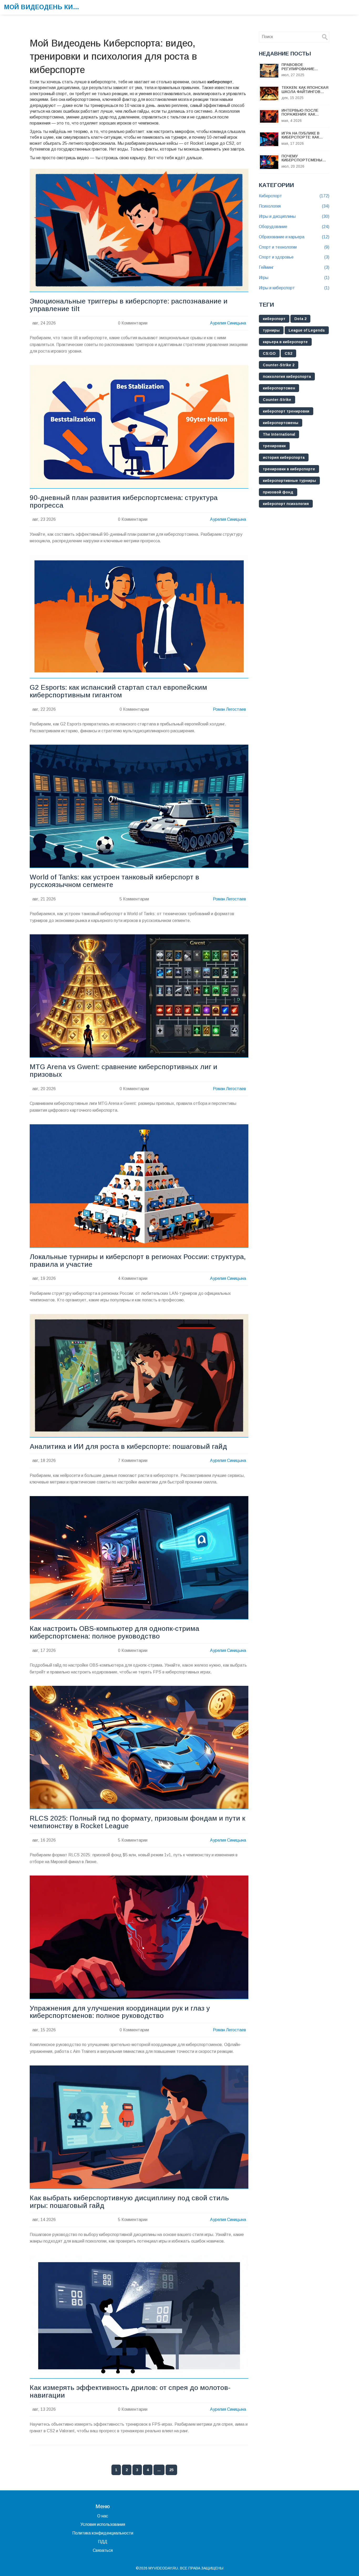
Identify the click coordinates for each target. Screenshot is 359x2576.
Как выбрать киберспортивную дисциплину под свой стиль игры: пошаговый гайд (129, 2202)
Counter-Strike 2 (279, 365)
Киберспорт (294, 196)
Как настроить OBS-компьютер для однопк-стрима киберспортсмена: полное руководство (114, 1632)
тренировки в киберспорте (289, 469)
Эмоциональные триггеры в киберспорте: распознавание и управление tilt (129, 305)
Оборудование (294, 227)
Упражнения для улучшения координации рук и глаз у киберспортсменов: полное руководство (120, 2012)
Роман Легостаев (229, 709)
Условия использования (103, 2524)
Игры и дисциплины (294, 216)
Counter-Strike (277, 400)
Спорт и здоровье (294, 257)
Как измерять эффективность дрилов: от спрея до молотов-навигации (130, 2392)
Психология (294, 206)
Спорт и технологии (294, 247)
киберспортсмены (281, 423)
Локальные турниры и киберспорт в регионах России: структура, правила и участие (138, 1261)
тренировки (274, 446)
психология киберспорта (287, 377)
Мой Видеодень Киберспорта (43, 7)
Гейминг (294, 267)
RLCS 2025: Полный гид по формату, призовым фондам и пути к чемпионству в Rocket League (137, 1822)
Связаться (103, 2550)
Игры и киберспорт (294, 288)
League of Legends (307, 330)
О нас (103, 2516)
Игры (294, 278)
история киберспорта (284, 457)
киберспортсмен (279, 388)
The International (279, 434)
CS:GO (269, 353)
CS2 (288, 353)
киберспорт (274, 319)
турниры (271, 330)
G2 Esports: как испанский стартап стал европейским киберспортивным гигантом (118, 691)
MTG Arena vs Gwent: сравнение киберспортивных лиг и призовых (124, 1071)
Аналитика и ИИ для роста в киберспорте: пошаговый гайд (128, 1447)
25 (171, 2470)
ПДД (103, 2542)
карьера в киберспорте (285, 342)
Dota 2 (300, 319)
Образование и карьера (294, 237)
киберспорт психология (286, 504)
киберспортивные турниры (289, 481)
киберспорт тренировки (286, 411)
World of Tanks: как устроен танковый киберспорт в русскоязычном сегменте (114, 881)
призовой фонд (278, 492)
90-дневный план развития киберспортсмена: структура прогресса (124, 502)
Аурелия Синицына (228, 323)
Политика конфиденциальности (103, 2533)
